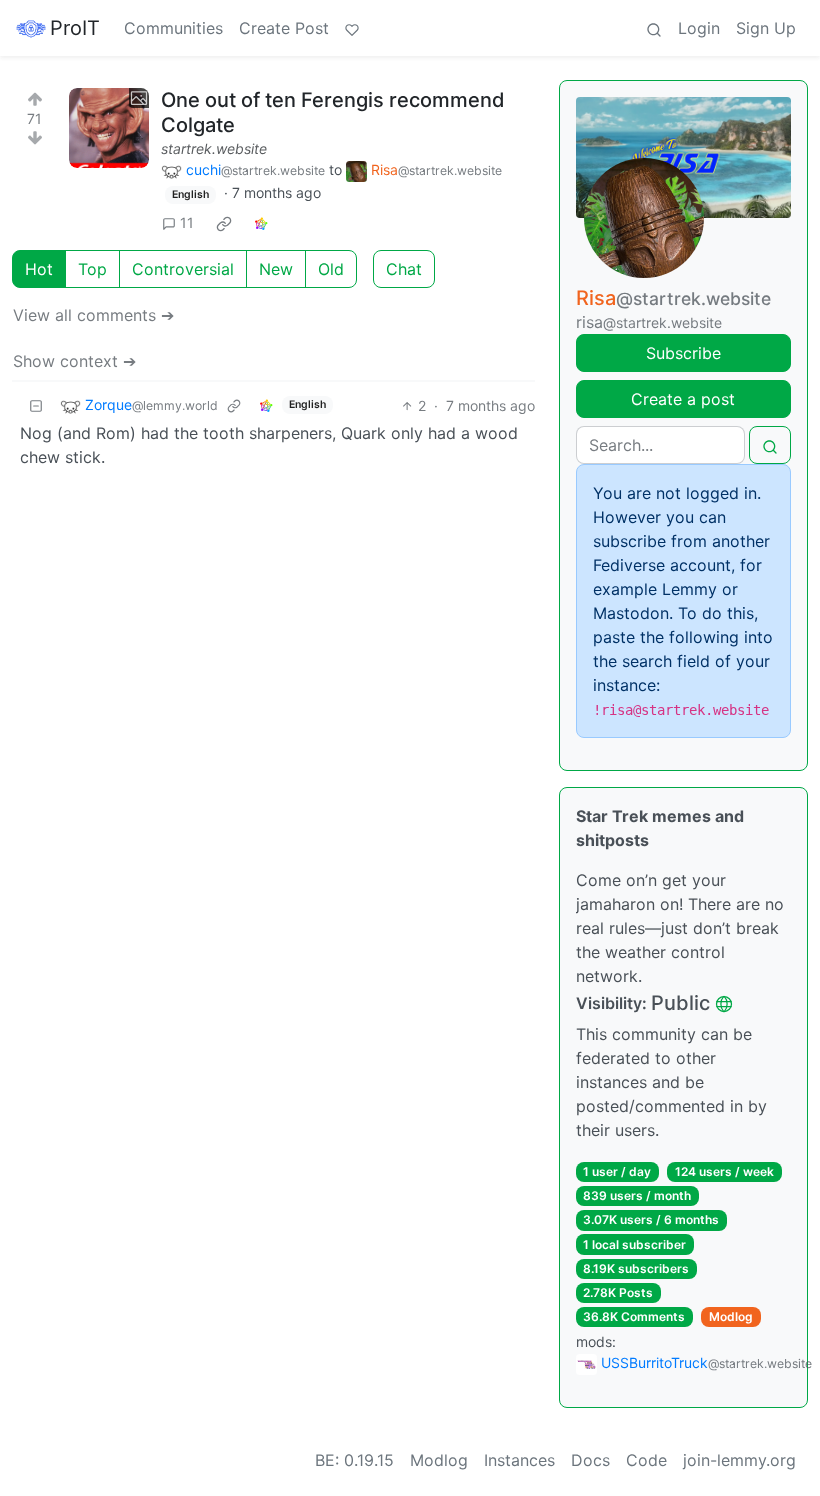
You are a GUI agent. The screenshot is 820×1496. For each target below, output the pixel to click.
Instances (519, 1460)
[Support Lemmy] (352, 28)
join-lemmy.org (739, 1460)
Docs (590, 1460)
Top (92, 269)
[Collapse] (36, 405)
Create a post (683, 399)
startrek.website (214, 148)
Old (331, 269)
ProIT (75, 28)
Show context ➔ (74, 361)
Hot (39, 269)
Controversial (183, 269)
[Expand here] (109, 128)
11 (187, 222)
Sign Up (766, 28)
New (276, 269)
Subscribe (683, 353)
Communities (173, 28)
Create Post (284, 28)
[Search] (654, 28)
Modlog (731, 1316)
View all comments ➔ (93, 315)
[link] (224, 223)
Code (646, 1460)
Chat (404, 269)
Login (699, 28)
